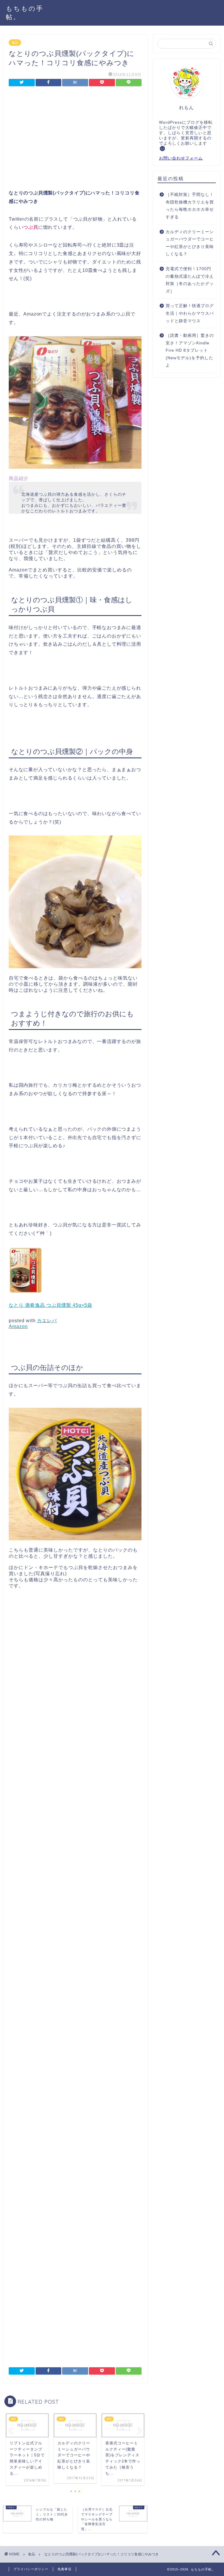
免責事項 (64, 2569)
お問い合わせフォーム (181, 158)
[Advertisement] (75, 139)
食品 (15, 43)
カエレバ (47, 1321)
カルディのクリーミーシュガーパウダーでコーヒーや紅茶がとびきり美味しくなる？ (190, 243)
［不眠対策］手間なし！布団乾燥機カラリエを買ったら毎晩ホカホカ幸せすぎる (190, 206)
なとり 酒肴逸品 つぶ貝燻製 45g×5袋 (50, 1305)
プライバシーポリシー (31, 2569)
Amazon (18, 1326)
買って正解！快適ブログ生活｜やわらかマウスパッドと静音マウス (190, 313)
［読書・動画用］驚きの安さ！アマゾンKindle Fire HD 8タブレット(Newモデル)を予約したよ (190, 350)
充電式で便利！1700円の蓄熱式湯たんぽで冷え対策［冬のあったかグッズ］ (190, 280)
